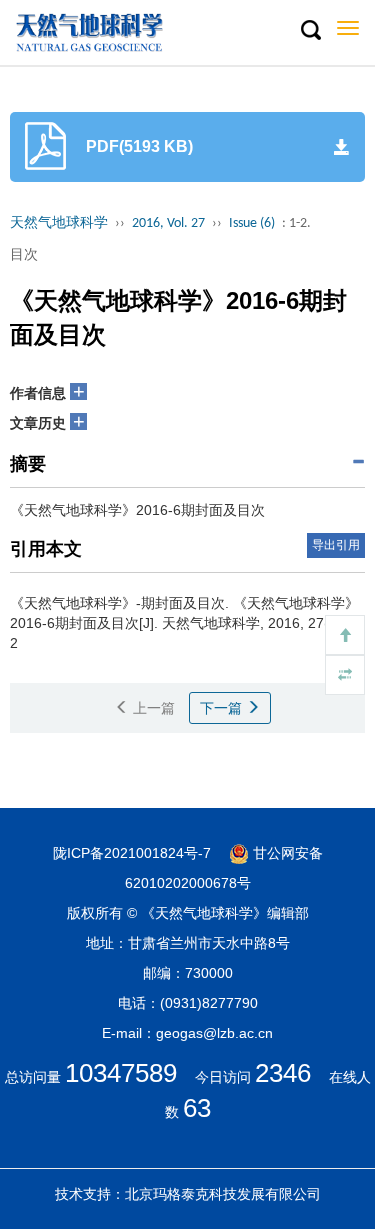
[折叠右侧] (345, 675)
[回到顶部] (345, 635)
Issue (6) (252, 223)
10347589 (121, 1073)
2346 (283, 1073)
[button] (310, 31)
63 (197, 1108)
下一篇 (223, 708)
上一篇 (152, 708)
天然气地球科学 (59, 223)
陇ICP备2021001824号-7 (132, 853)
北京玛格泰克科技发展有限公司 (223, 1194)
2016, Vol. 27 (168, 223)
